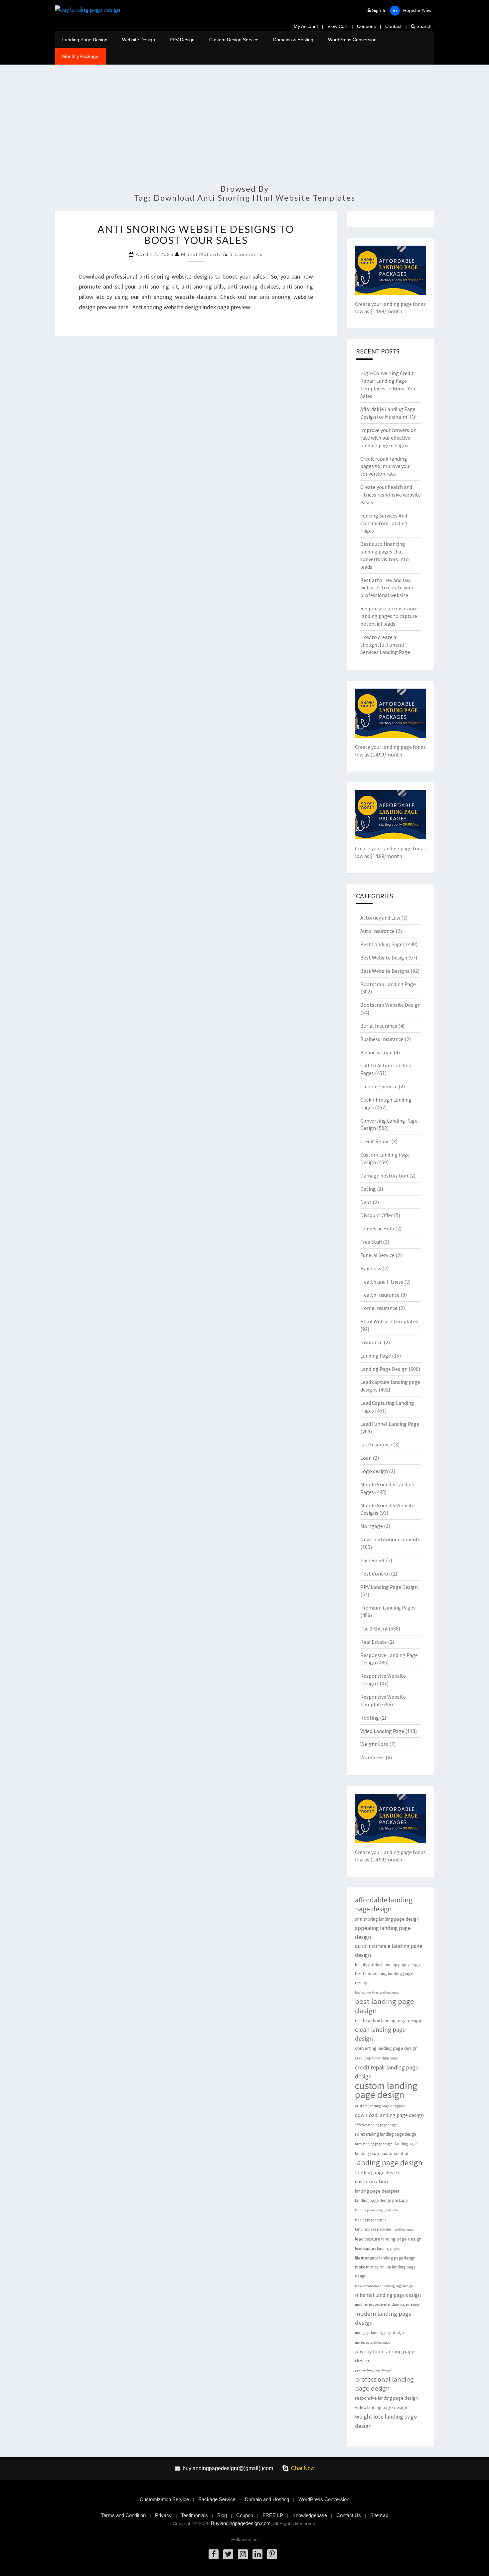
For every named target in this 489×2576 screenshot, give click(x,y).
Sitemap (379, 2515)
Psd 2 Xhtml (374, 1628)
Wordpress (372, 1757)
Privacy (163, 2515)
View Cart (337, 26)
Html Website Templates (389, 1321)
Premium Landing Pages (388, 1608)
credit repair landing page (376, 2058)
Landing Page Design (85, 40)
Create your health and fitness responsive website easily (391, 495)
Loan (366, 1458)
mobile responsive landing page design (387, 2304)
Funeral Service (377, 1255)
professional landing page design (384, 2384)
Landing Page (376, 1356)
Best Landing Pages (383, 944)
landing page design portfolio (376, 2210)
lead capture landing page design (388, 2239)
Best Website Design (384, 958)
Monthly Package (80, 56)
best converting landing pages (377, 1992)
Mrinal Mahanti (201, 254)
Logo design (374, 1471)
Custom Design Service (234, 40)
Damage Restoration (384, 1176)
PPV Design (182, 40)
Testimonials (194, 2515)
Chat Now (303, 2468)
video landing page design (381, 2407)
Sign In (379, 10)
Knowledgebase (310, 2515)
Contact (393, 26)
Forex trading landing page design (386, 2134)
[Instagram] (243, 2554)
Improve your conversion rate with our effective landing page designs (388, 438)
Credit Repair (375, 1141)
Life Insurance (376, 1444)
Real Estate (374, 1642)
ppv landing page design (373, 2370)
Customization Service (164, 2499)
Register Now (417, 10)
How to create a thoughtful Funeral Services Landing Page (385, 645)
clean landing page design (380, 2034)
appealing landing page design (383, 1932)
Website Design (139, 40)
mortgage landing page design (379, 2333)
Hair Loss (371, 1268)
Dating (368, 1189)
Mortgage (372, 1526)
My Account (306, 26)
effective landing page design (376, 2125)
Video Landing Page (382, 1731)
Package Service (217, 2499)
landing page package (373, 2229)
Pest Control (375, 1574)
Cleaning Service (379, 1086)
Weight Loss (374, 1744)
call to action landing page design (388, 2021)
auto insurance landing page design (389, 1950)
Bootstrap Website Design (390, 1005)
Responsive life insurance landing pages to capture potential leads (389, 616)
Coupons (366, 26)
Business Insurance (382, 1039)
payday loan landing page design (385, 2356)
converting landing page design (386, 2048)
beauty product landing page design (387, 1965)
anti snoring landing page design (387, 1919)
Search (423, 26)
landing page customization (382, 2153)
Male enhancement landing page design (384, 2286)
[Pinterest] (272, 2554)
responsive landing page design (386, 2398)
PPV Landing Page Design (389, 1587)
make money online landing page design (385, 2271)
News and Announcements (390, 1539)
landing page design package (381, 2200)
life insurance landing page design (385, 2258)
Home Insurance (379, 1308)
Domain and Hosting (267, 2499)
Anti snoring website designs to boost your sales (196, 234)
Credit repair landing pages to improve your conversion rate (386, 466)
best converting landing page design (384, 1978)
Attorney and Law (380, 918)
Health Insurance (380, 1295)
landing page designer (377, 2191)
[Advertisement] (244, 128)
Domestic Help (377, 1228)
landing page (406, 2144)
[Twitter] (228, 2554)
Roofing (370, 1718)
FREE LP (273, 2515)
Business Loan (376, 1052)
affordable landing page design (384, 1904)
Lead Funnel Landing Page (390, 1424)
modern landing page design (383, 2318)
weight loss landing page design (386, 2421)
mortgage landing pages (373, 2343)
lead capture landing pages (377, 2249)
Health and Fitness (382, 1282)
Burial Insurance (379, 1026)
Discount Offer (377, 1215)
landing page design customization (378, 2177)
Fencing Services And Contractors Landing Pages (384, 523)
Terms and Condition (123, 2515)
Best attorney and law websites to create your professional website (387, 588)
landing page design (389, 2162)
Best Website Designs (385, 971)
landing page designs (371, 2220)
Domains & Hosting (293, 40)
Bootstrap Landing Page (388, 984)
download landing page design (389, 2115)
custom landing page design (386, 2090)
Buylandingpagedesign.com (241, 2523)
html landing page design (374, 2144)
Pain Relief (373, 1560)
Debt (366, 1202)
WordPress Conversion (352, 40)
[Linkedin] (257, 2554)
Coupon (245, 2515)
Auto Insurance (377, 931)
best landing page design (385, 2006)
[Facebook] (214, 2554)
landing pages (404, 2229)
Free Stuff (371, 1242)
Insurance (371, 1342)
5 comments (246, 254)
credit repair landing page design (387, 2072)
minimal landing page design (388, 2295)
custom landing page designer (380, 2106)
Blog (222, 2515)
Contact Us (349, 2515)
